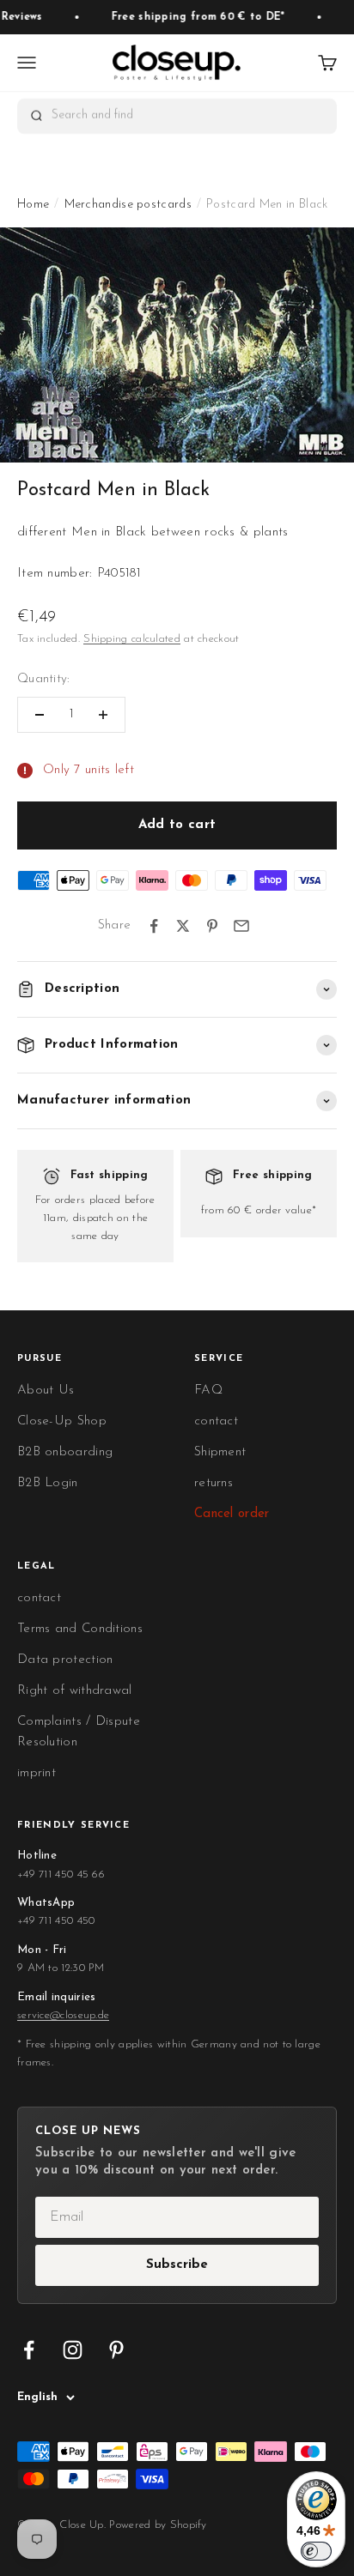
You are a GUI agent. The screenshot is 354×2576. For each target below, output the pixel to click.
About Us (46, 1391)
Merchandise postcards (128, 205)
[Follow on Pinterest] (116, 2350)
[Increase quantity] (103, 715)
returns (214, 1483)
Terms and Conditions (80, 1629)
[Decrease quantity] (40, 715)
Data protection (65, 1660)
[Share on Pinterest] (212, 926)
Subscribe (177, 2265)
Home (33, 205)
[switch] (316, 2551)
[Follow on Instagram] (73, 2350)
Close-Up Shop (62, 1421)
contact (216, 1421)
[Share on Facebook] (154, 926)
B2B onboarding (65, 1452)
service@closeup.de (63, 2015)
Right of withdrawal (75, 1691)
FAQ (208, 1391)
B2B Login (48, 1483)
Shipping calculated (132, 639)
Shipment (220, 1452)
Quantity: (44, 679)
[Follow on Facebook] (29, 2350)
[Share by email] (241, 926)
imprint (37, 1773)
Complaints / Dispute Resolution (79, 1732)
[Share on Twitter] (183, 926)
